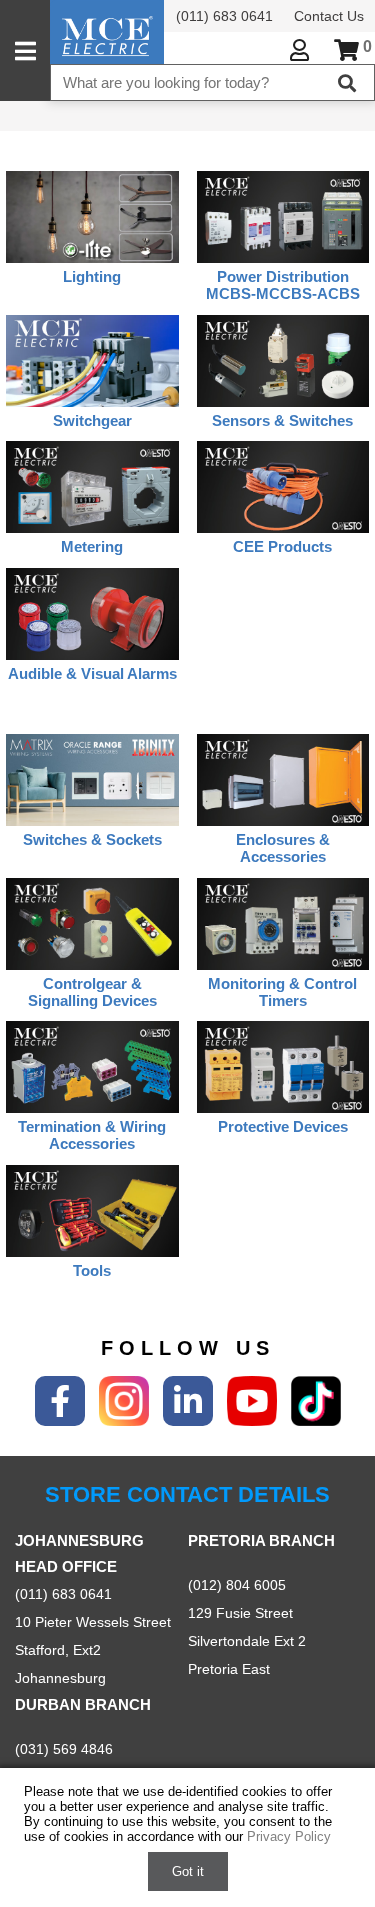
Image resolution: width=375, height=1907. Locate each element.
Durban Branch (83, 1704)
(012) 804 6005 (237, 1585)
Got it (188, 1871)
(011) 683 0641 (224, 16)
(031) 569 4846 (64, 1749)
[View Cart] (347, 51)
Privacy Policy (289, 1836)
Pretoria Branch (261, 1540)
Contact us (329, 16)
